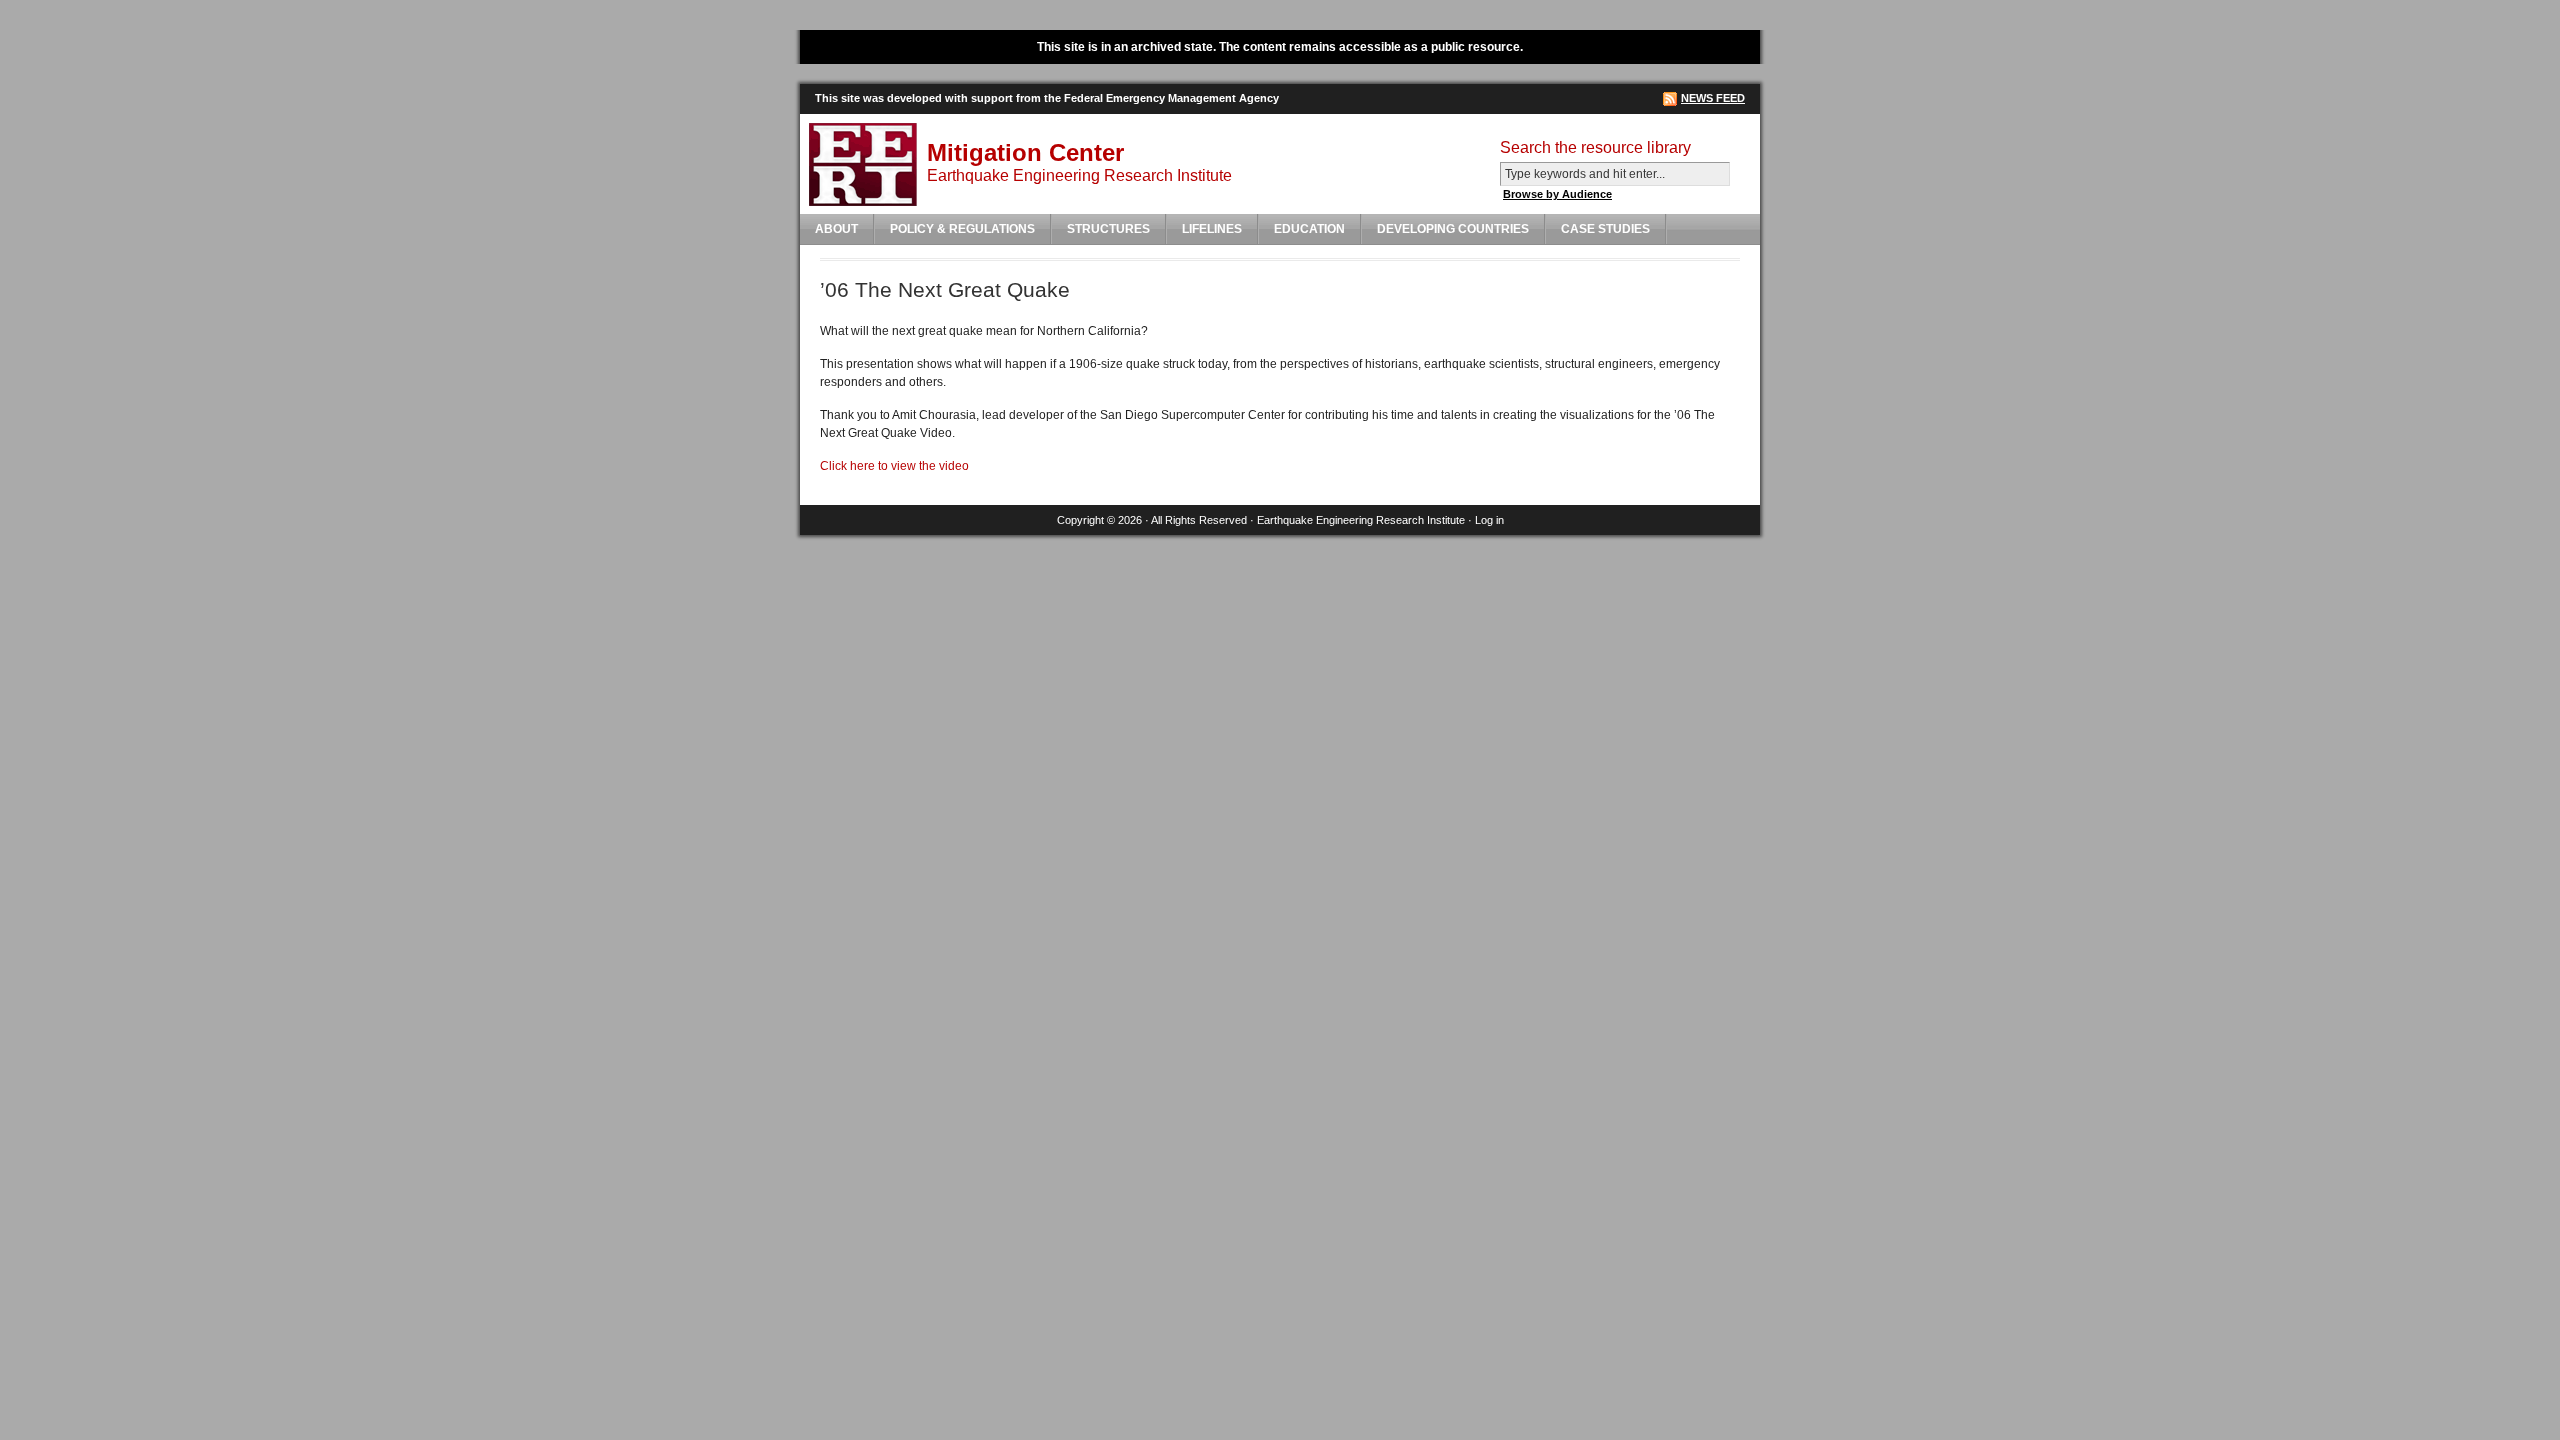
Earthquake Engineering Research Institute (1361, 520)
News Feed (1713, 98)
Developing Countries (1453, 229)
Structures (1108, 229)
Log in (1489, 520)
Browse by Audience (1557, 194)
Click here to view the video (894, 466)
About (836, 229)
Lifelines (1212, 229)
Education (1309, 229)
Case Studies (1605, 229)
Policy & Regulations (962, 229)
